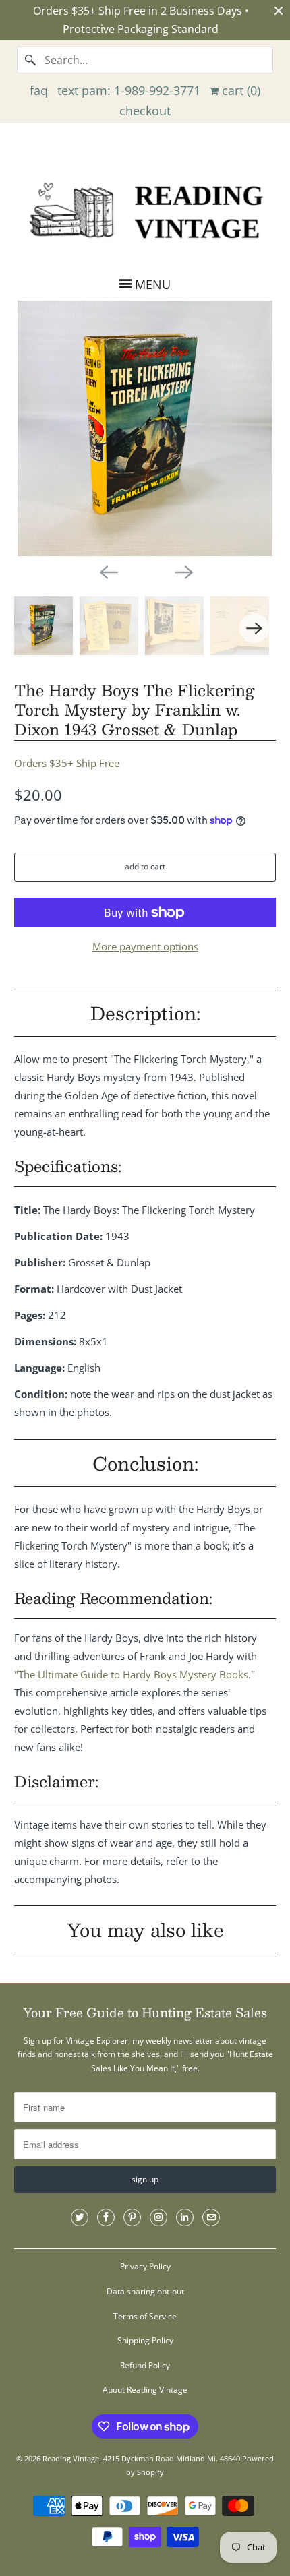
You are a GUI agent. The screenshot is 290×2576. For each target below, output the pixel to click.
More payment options (145, 946)
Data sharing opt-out (145, 2291)
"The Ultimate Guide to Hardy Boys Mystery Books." (135, 1674)
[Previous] (107, 571)
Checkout (145, 111)
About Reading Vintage (145, 2390)
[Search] (30, 60)
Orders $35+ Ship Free (67, 763)
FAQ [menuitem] (39, 90)
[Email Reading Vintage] (211, 2217)
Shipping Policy (145, 2340)
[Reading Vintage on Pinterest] (132, 2217)
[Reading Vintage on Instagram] (158, 2217)
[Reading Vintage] (145, 209)
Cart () (239, 90)
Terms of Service (145, 2316)
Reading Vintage (71, 2458)
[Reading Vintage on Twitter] (80, 2217)
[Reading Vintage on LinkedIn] (185, 2217)
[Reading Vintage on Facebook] (106, 2217)
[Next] (183, 571)
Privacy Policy (145, 2266)
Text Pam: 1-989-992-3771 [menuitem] (129, 90)
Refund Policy (145, 2365)
